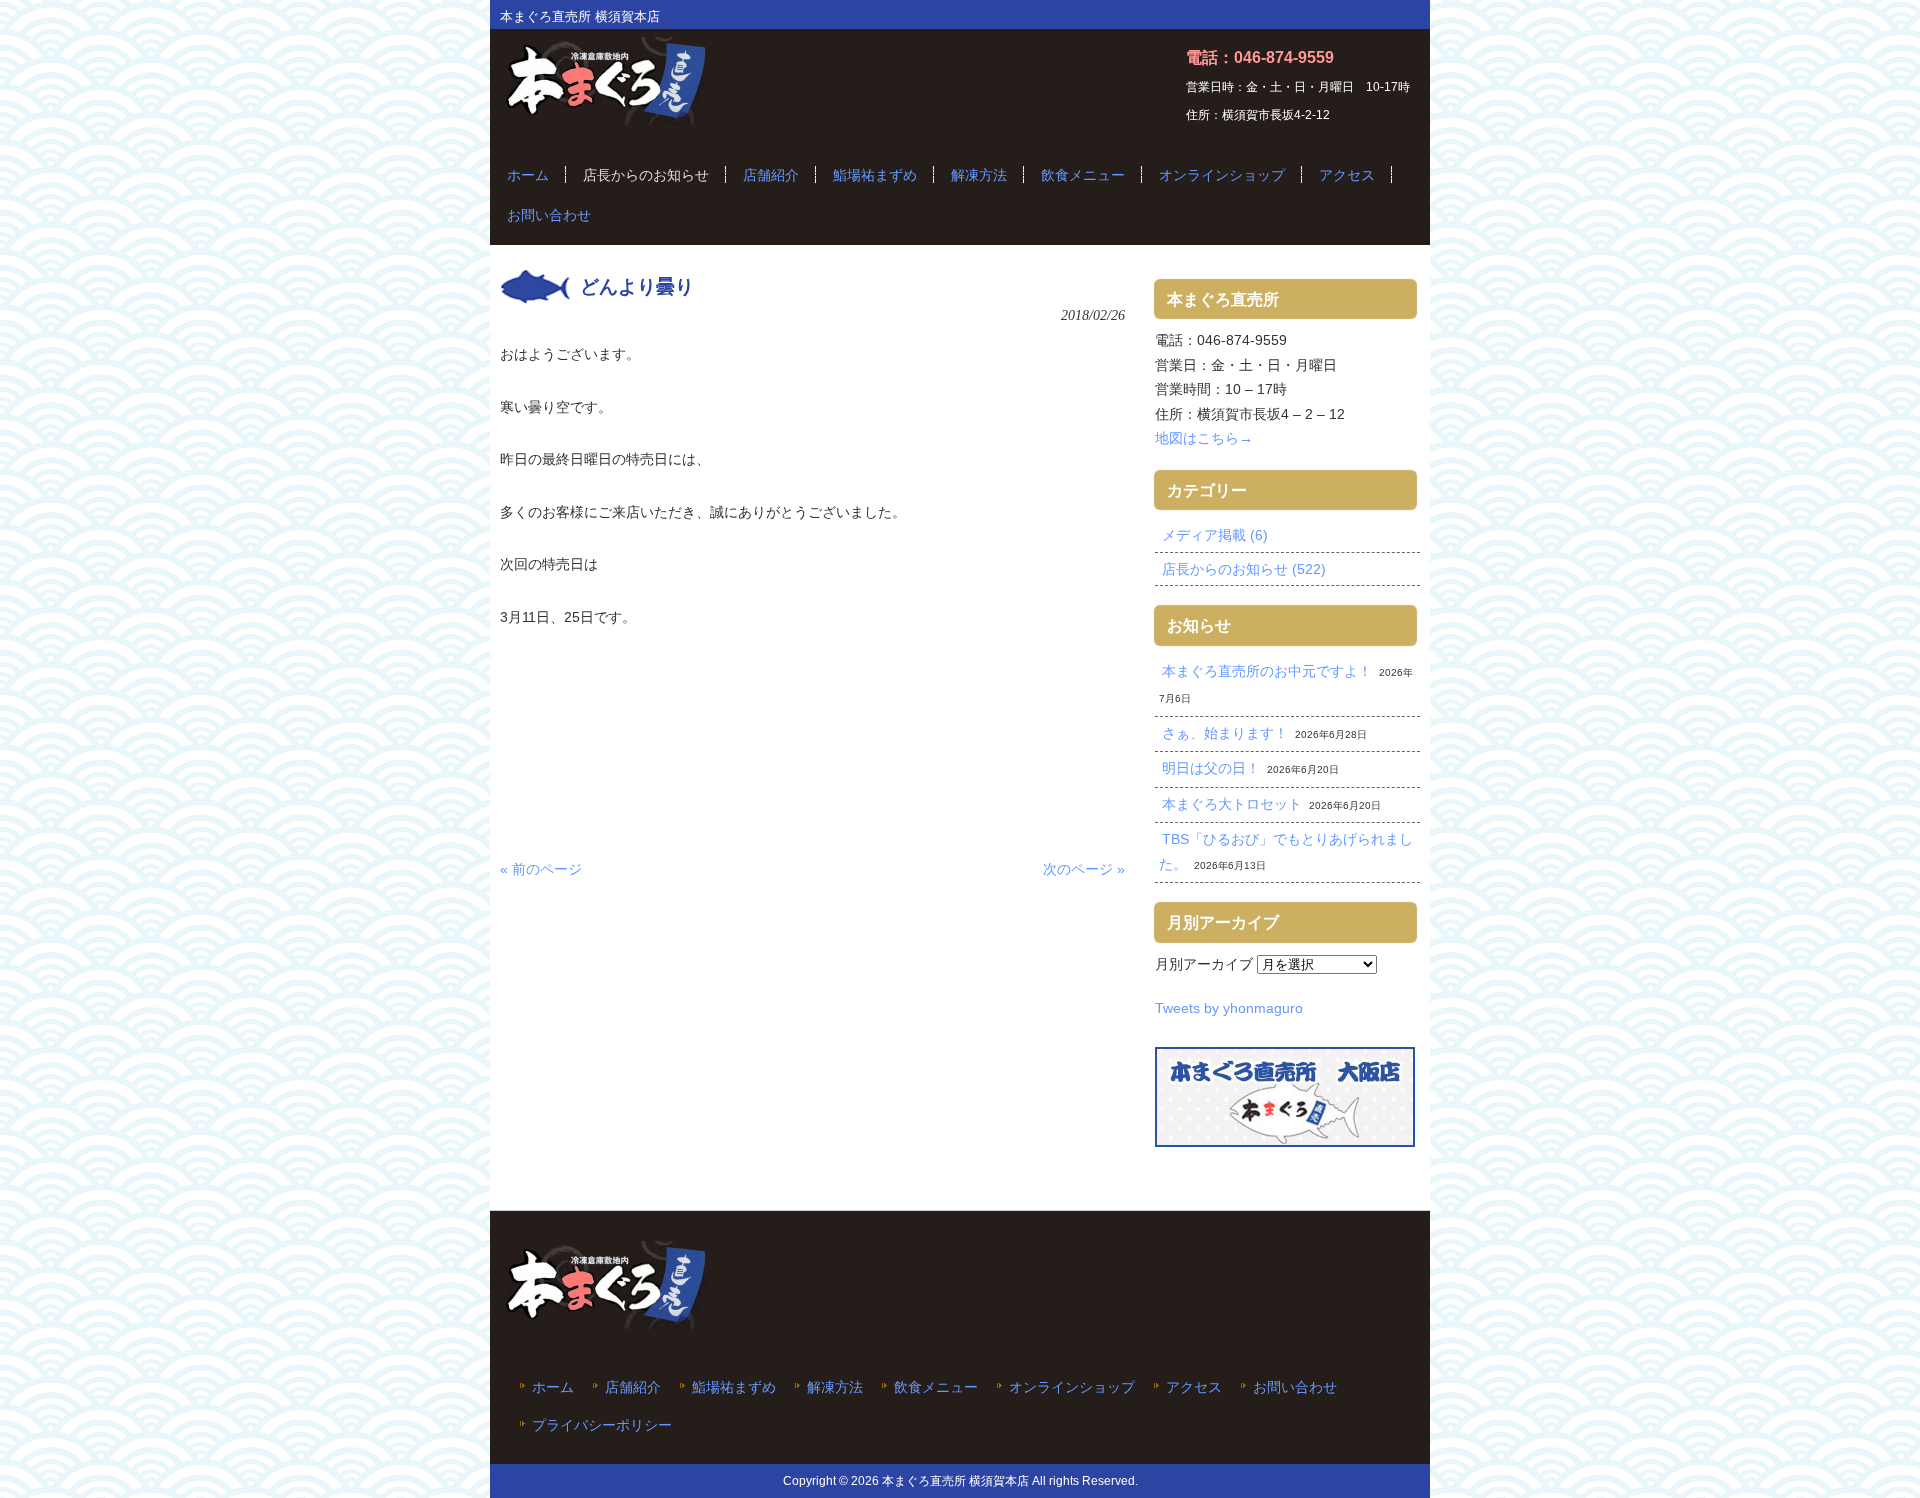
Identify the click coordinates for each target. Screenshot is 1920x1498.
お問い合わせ (1295, 1387)
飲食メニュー (936, 1387)
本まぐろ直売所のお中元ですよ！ (1267, 671)
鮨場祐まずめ (734, 1387)
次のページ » (1084, 869)
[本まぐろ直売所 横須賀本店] (606, 117)
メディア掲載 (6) (1215, 535)
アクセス (1194, 1387)
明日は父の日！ (1211, 768)
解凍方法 (835, 1387)
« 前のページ (541, 869)
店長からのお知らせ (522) (1244, 569)
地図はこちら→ (1204, 438)
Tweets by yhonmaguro (1229, 1008)
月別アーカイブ (1204, 964)
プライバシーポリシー (602, 1425)
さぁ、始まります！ (1225, 733)
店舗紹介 (633, 1387)
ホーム (553, 1387)
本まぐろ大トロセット (1232, 804)
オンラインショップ (1072, 1387)
